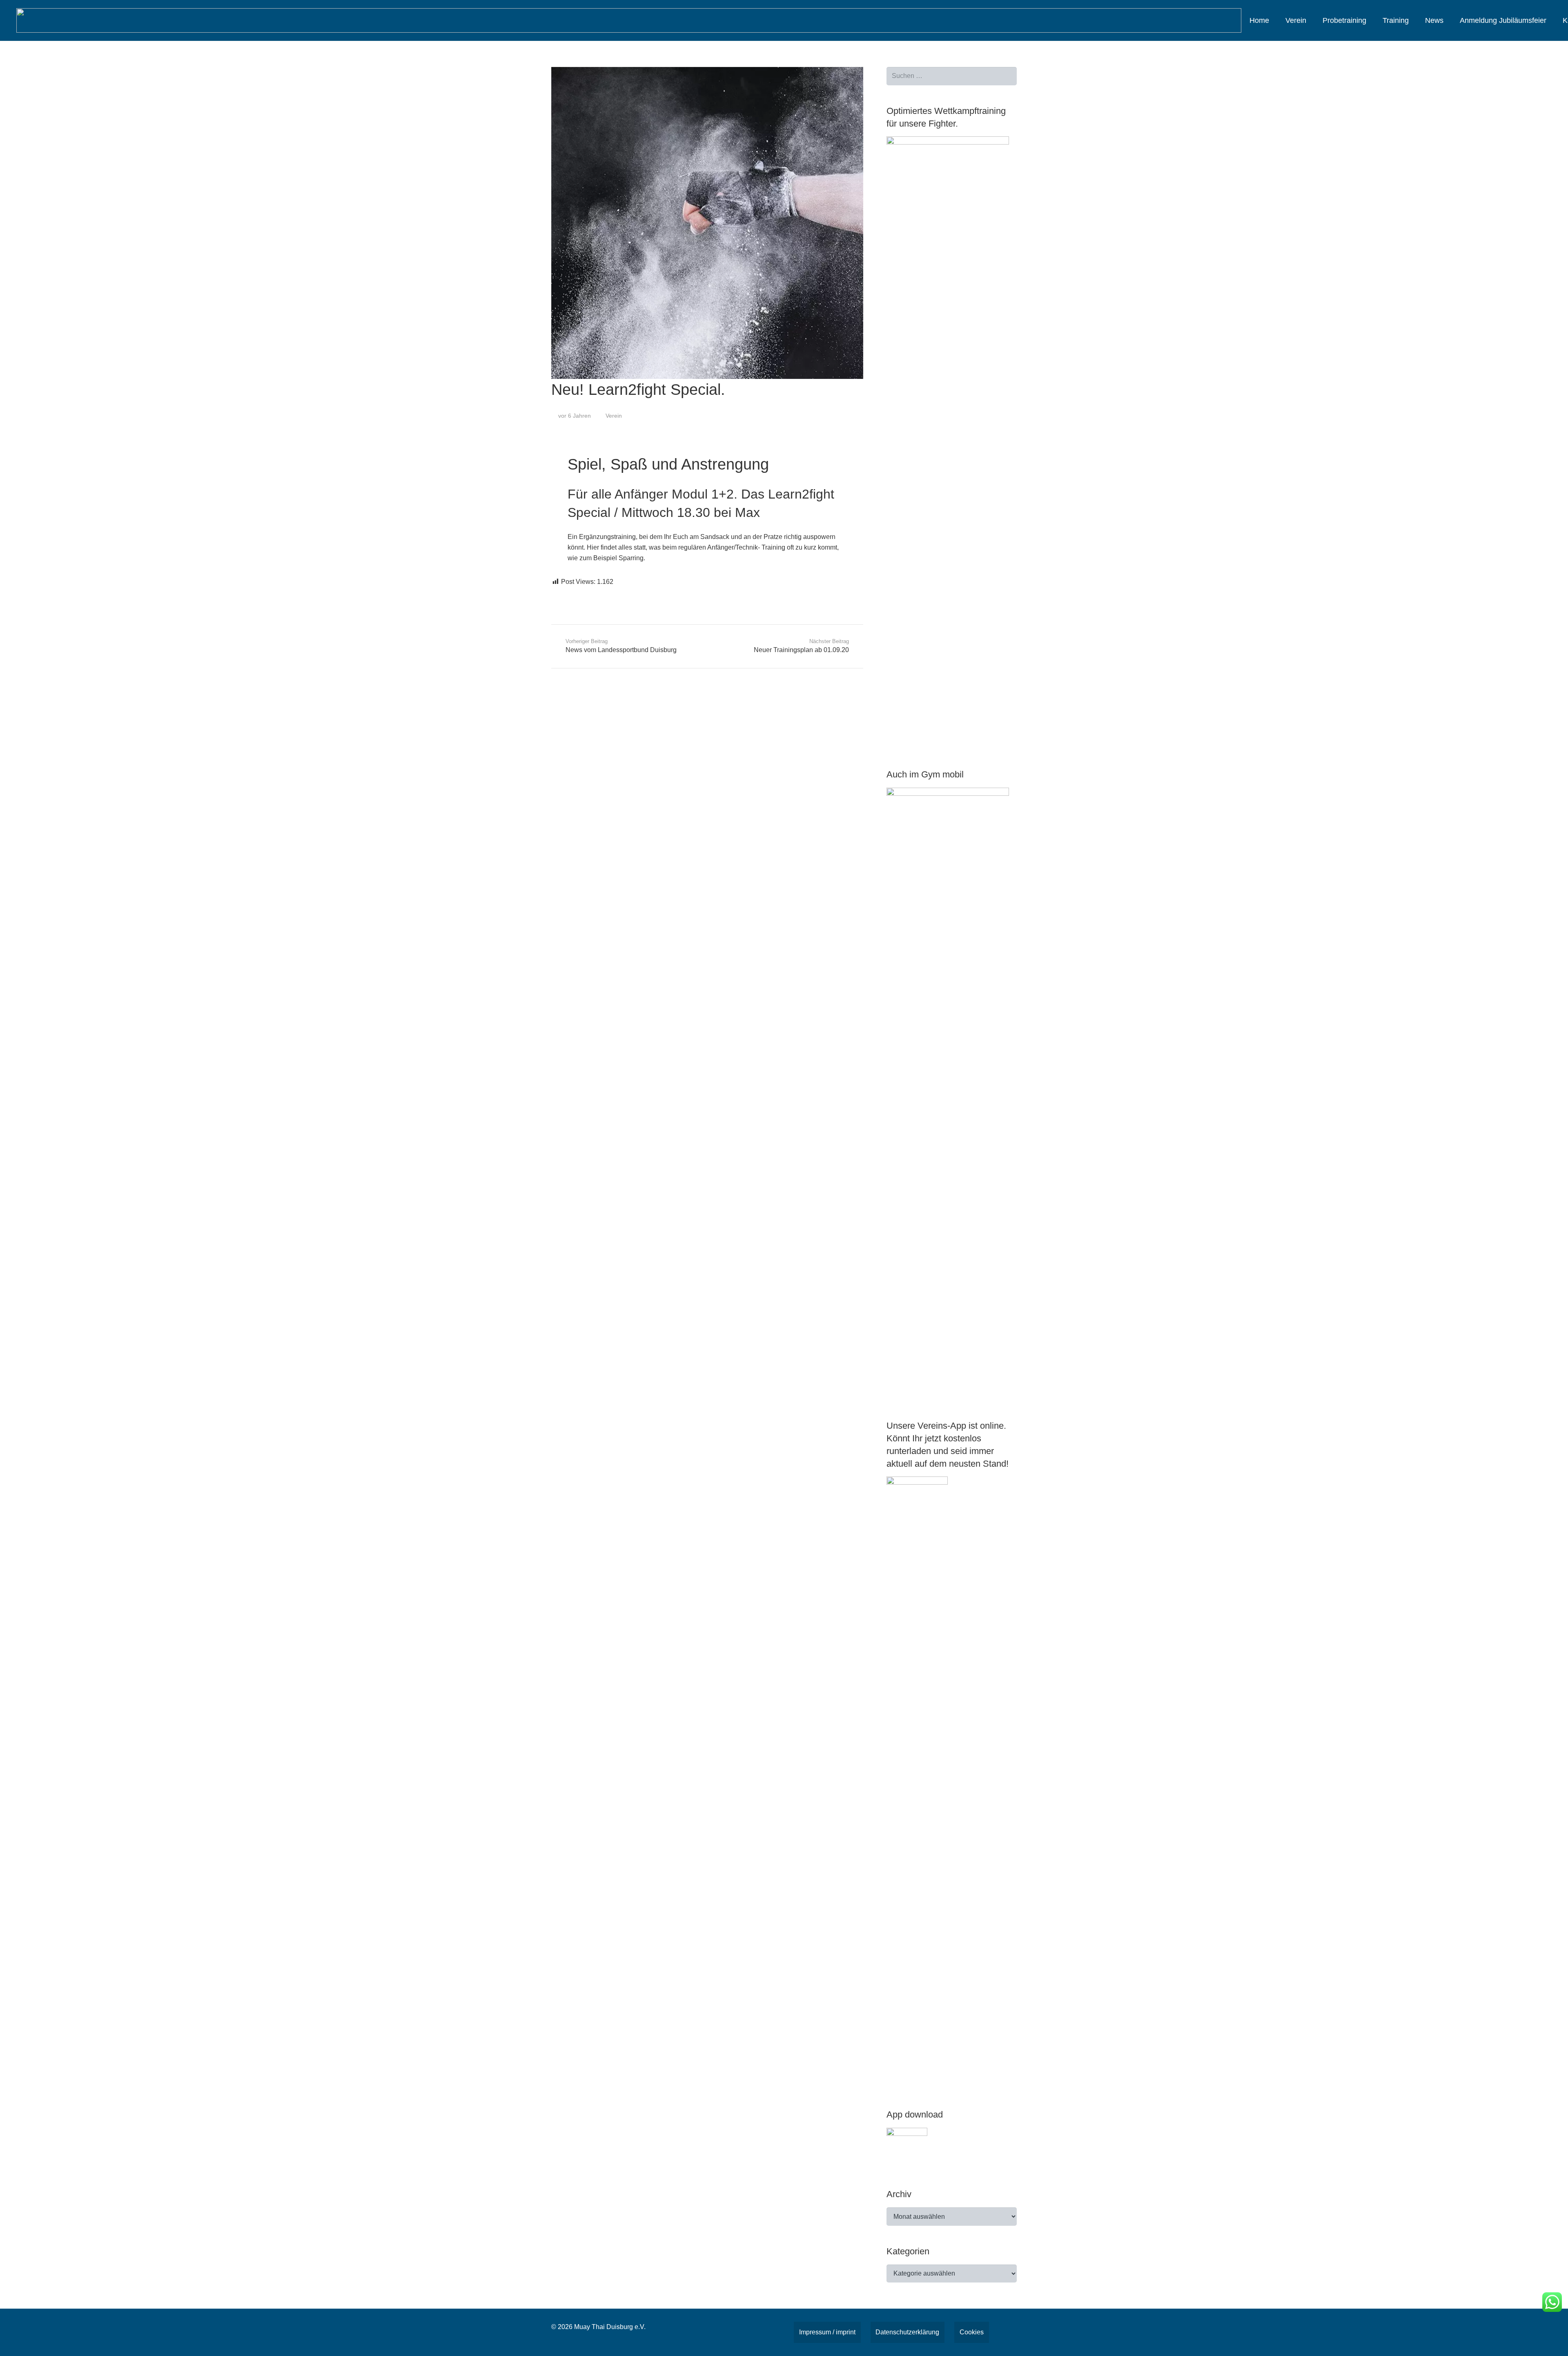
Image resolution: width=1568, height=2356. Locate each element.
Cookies (972, 2332)
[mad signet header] (629, 20)
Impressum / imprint (827, 2332)
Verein (614, 416)
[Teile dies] (561, 594)
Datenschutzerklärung (907, 2332)
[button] (1313, 20)
